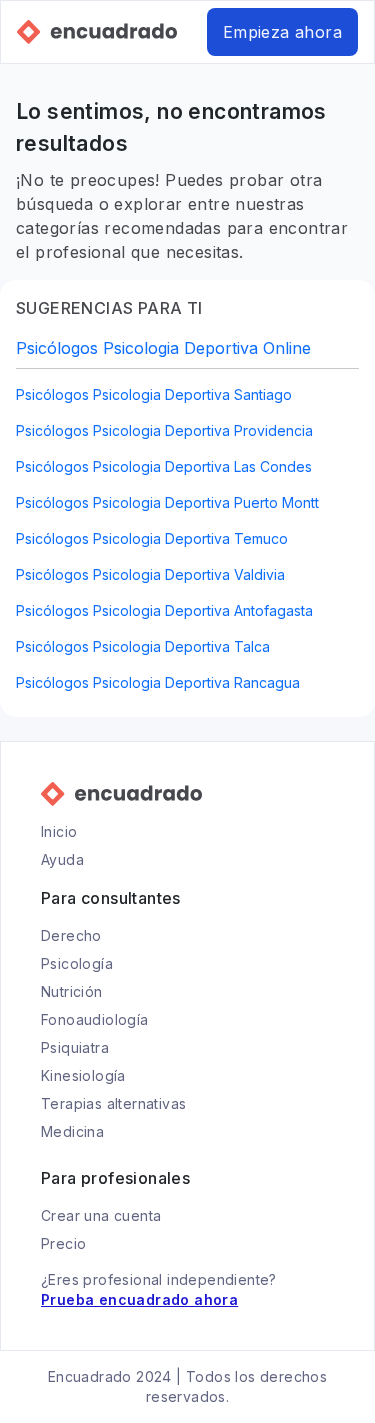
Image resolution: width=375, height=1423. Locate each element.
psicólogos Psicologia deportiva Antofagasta (164, 610)
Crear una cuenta (101, 1215)
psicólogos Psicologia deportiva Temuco (152, 538)
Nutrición (72, 991)
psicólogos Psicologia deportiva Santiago (154, 394)
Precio (63, 1243)
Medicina (72, 1131)
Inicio (59, 831)
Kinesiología (83, 1075)
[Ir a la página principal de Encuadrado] (97, 32)
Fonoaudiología (95, 1019)
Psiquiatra (75, 1047)
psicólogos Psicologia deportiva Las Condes (164, 466)
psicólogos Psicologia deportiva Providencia (164, 430)
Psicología (77, 963)
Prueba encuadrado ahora (139, 1299)
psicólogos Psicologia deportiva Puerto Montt (167, 502)
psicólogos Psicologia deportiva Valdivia (150, 574)
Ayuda (62, 859)
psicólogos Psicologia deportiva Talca (143, 646)
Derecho (71, 935)
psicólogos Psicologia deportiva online (163, 348)
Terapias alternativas (113, 1103)
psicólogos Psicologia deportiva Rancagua (158, 682)
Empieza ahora (282, 32)
